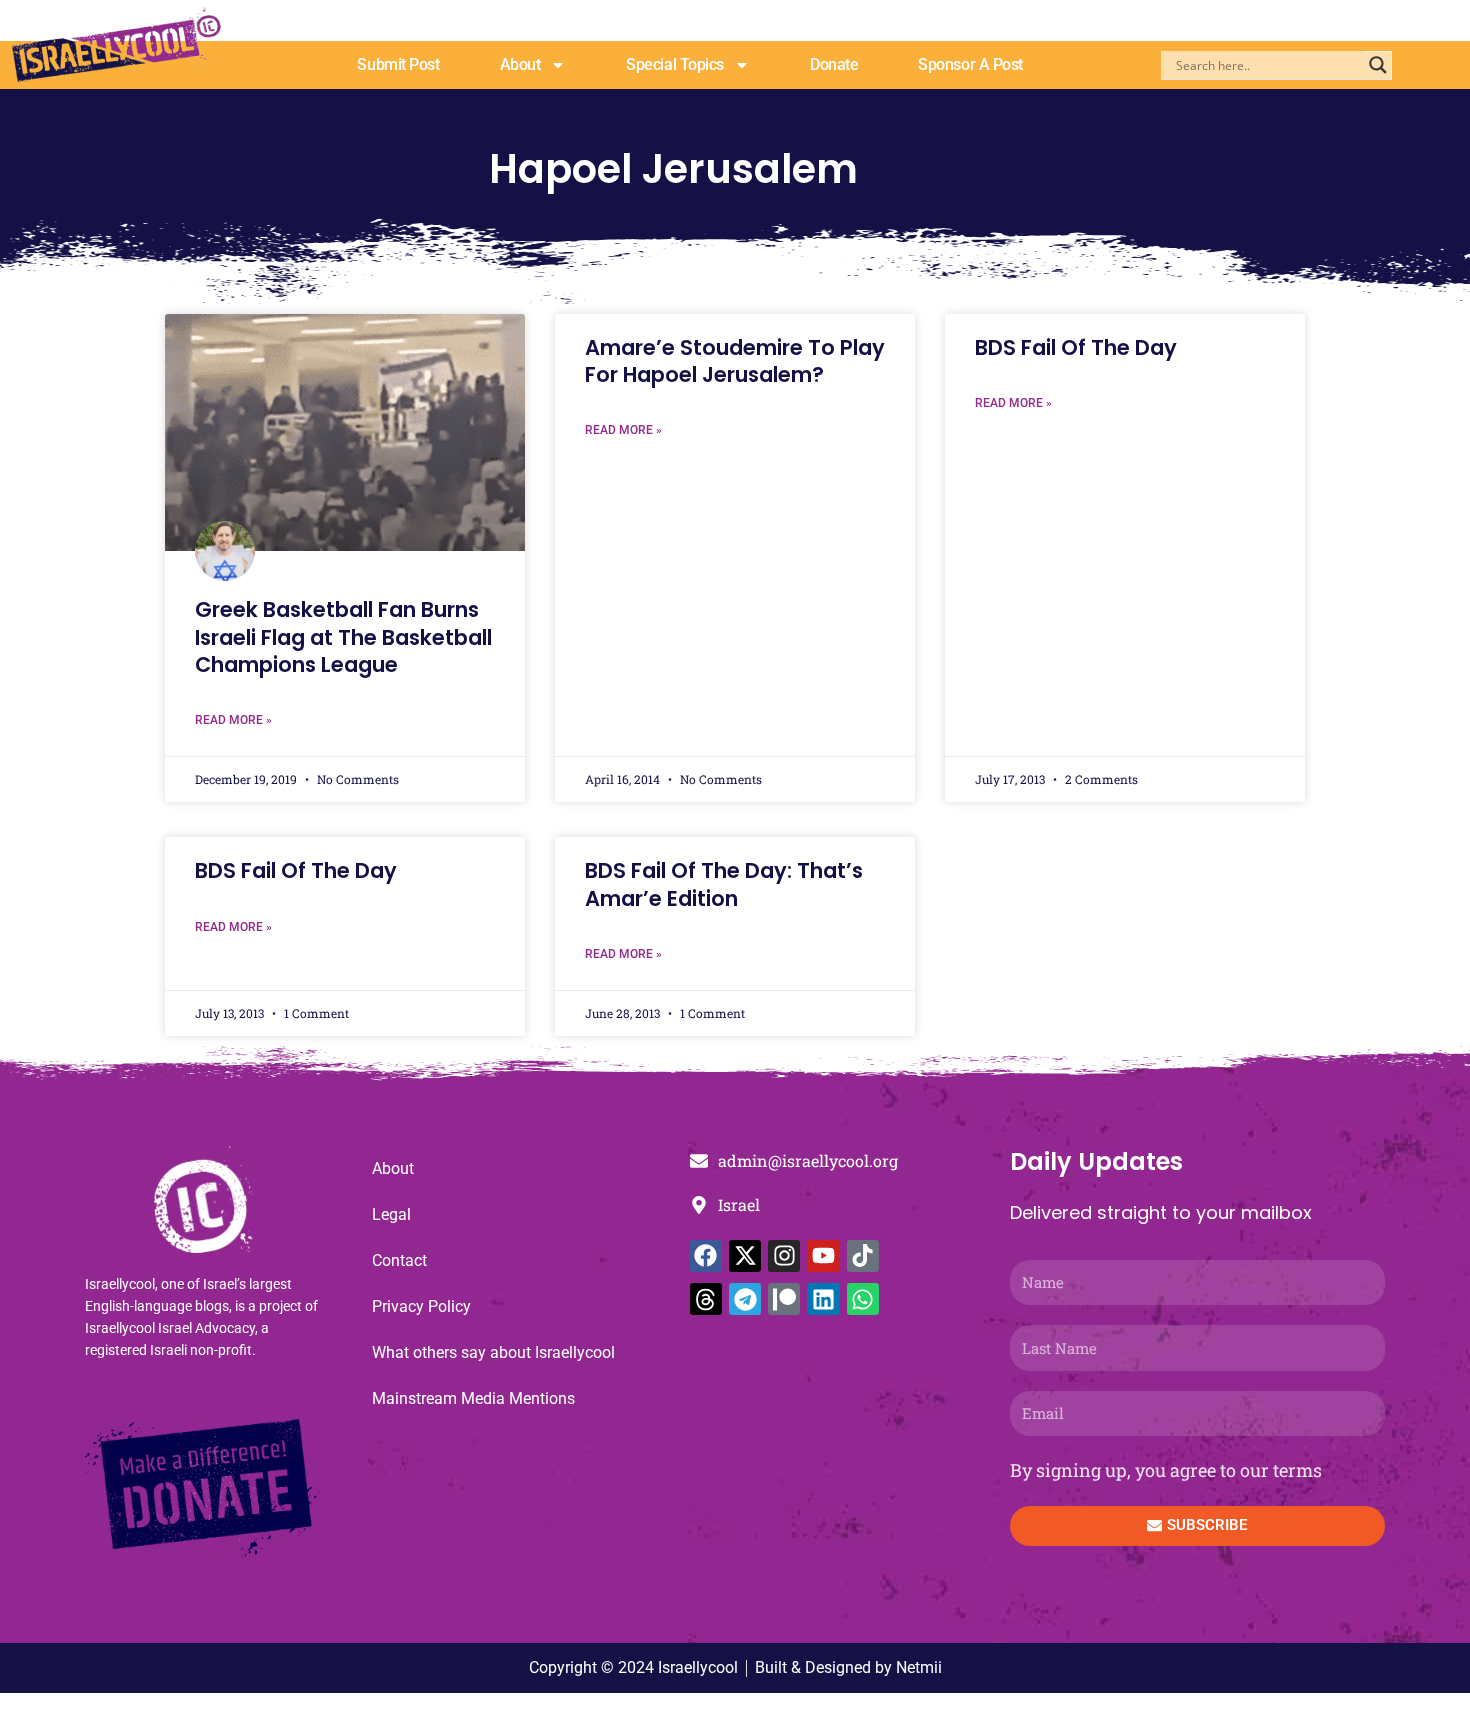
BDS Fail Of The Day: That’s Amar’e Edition (724, 884)
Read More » (233, 720)
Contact (399, 1260)
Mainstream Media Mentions (473, 1398)
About (520, 64)
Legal (391, 1214)
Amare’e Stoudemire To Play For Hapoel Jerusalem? (735, 361)
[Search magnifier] (1378, 65)
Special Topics (675, 64)
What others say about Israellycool (493, 1352)
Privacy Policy (421, 1306)
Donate (834, 64)
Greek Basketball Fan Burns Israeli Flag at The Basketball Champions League (343, 637)
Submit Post (398, 64)
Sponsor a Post (970, 64)
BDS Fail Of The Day (1076, 347)
